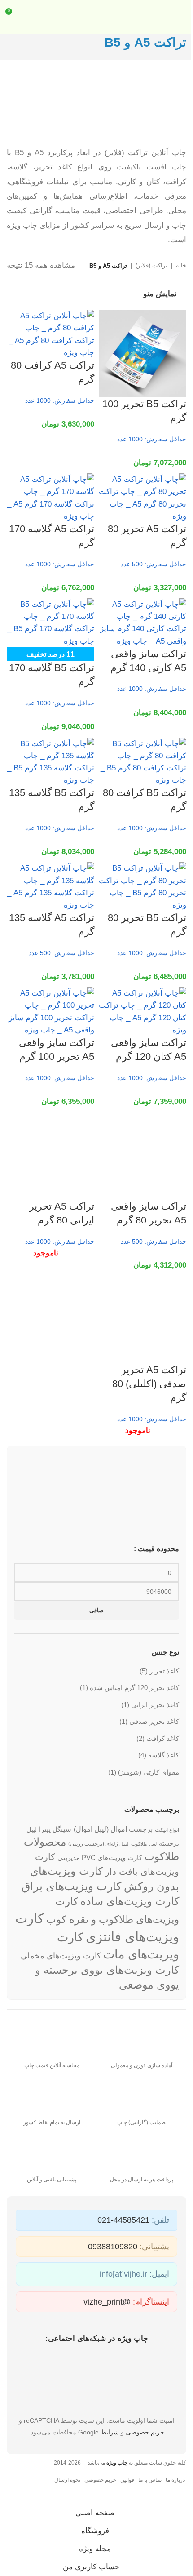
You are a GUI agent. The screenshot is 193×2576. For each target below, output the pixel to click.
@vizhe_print (107, 2302)
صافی (96, 1610)
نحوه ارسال (67, 2480)
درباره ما (175, 2480)
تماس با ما (150, 2480)
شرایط (110, 2432)
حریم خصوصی (145, 2432)
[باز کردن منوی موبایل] (183, 17)
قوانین (127, 2480)
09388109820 (113, 2247)
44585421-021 (123, 2220)
